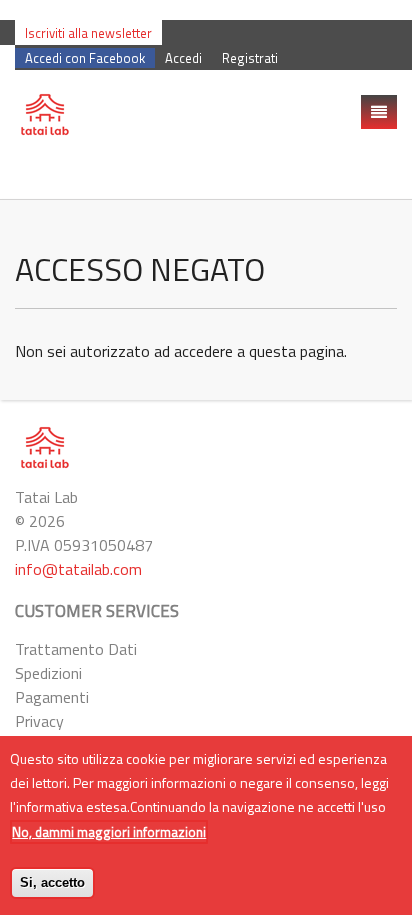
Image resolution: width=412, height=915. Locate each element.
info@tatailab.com (78, 569)
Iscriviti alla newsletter (88, 33)
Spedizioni (48, 673)
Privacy (39, 721)
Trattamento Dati (76, 649)
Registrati (250, 58)
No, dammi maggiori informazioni (109, 832)
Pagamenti (52, 697)
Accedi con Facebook (85, 58)
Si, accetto (52, 882)
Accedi (183, 58)
